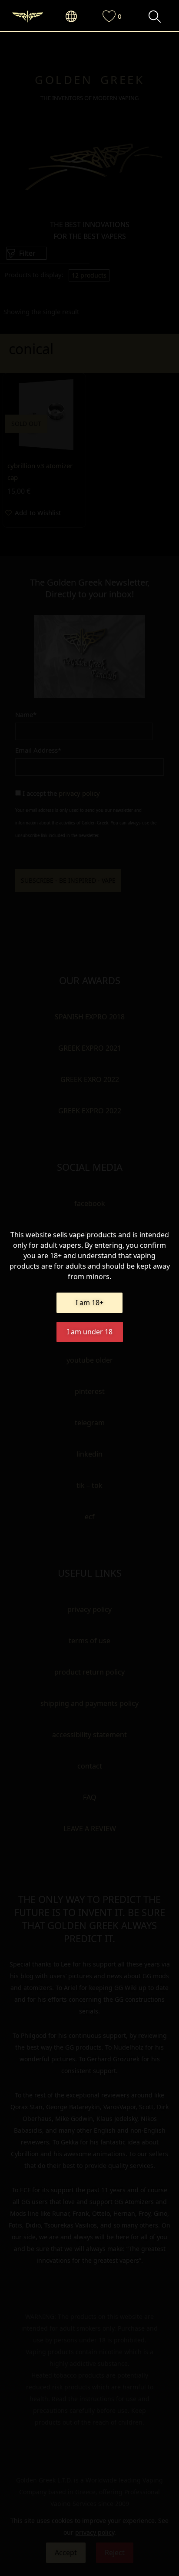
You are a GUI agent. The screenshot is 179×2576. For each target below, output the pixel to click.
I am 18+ (89, 1303)
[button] (76, 17)
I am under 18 (90, 1332)
